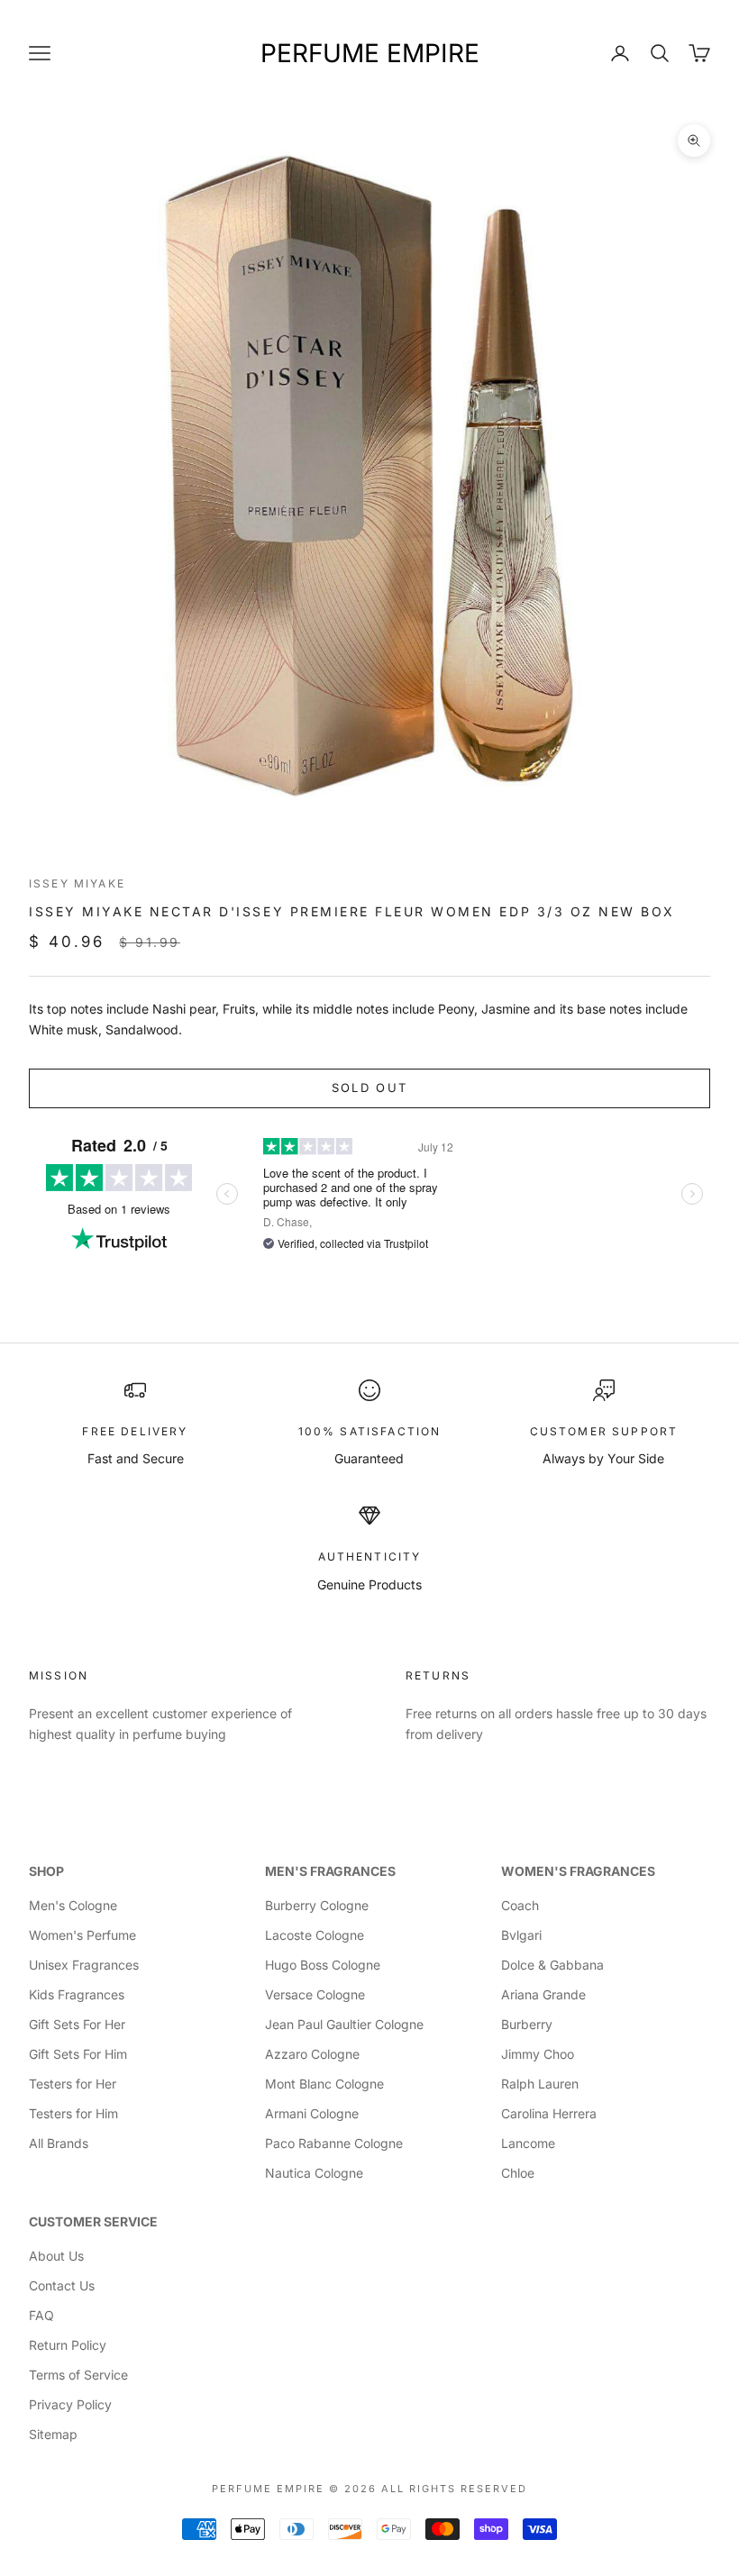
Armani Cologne (312, 2113)
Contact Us (62, 2285)
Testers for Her (73, 2084)
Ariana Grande (543, 1994)
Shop (46, 1871)
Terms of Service (78, 2375)
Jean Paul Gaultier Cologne (344, 2024)
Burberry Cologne (317, 1905)
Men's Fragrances (330, 1871)
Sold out (370, 1088)
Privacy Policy (70, 2404)
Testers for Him (73, 2113)
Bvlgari (521, 1935)
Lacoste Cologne (315, 1935)
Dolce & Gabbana (552, 1965)
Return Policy (68, 2345)
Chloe (518, 2173)
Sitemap (53, 2434)
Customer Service (93, 2221)
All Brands (59, 2143)
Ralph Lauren (540, 2084)
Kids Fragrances (77, 1994)
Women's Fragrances (578, 1871)
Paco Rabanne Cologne (334, 2143)
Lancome (528, 2143)
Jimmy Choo (538, 2054)
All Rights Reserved (454, 2489)
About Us (56, 2256)
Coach (520, 1905)
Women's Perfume (82, 1935)
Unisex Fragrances (84, 1965)
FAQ (41, 2315)
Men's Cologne (73, 1905)
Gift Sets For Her (77, 2024)
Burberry (527, 2024)
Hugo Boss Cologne (323, 1965)
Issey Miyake (77, 883)
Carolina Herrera (549, 2113)
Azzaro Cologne (312, 2054)
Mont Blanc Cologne (324, 2084)
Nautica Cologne (314, 2173)
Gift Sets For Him (78, 2054)
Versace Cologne (315, 1994)
